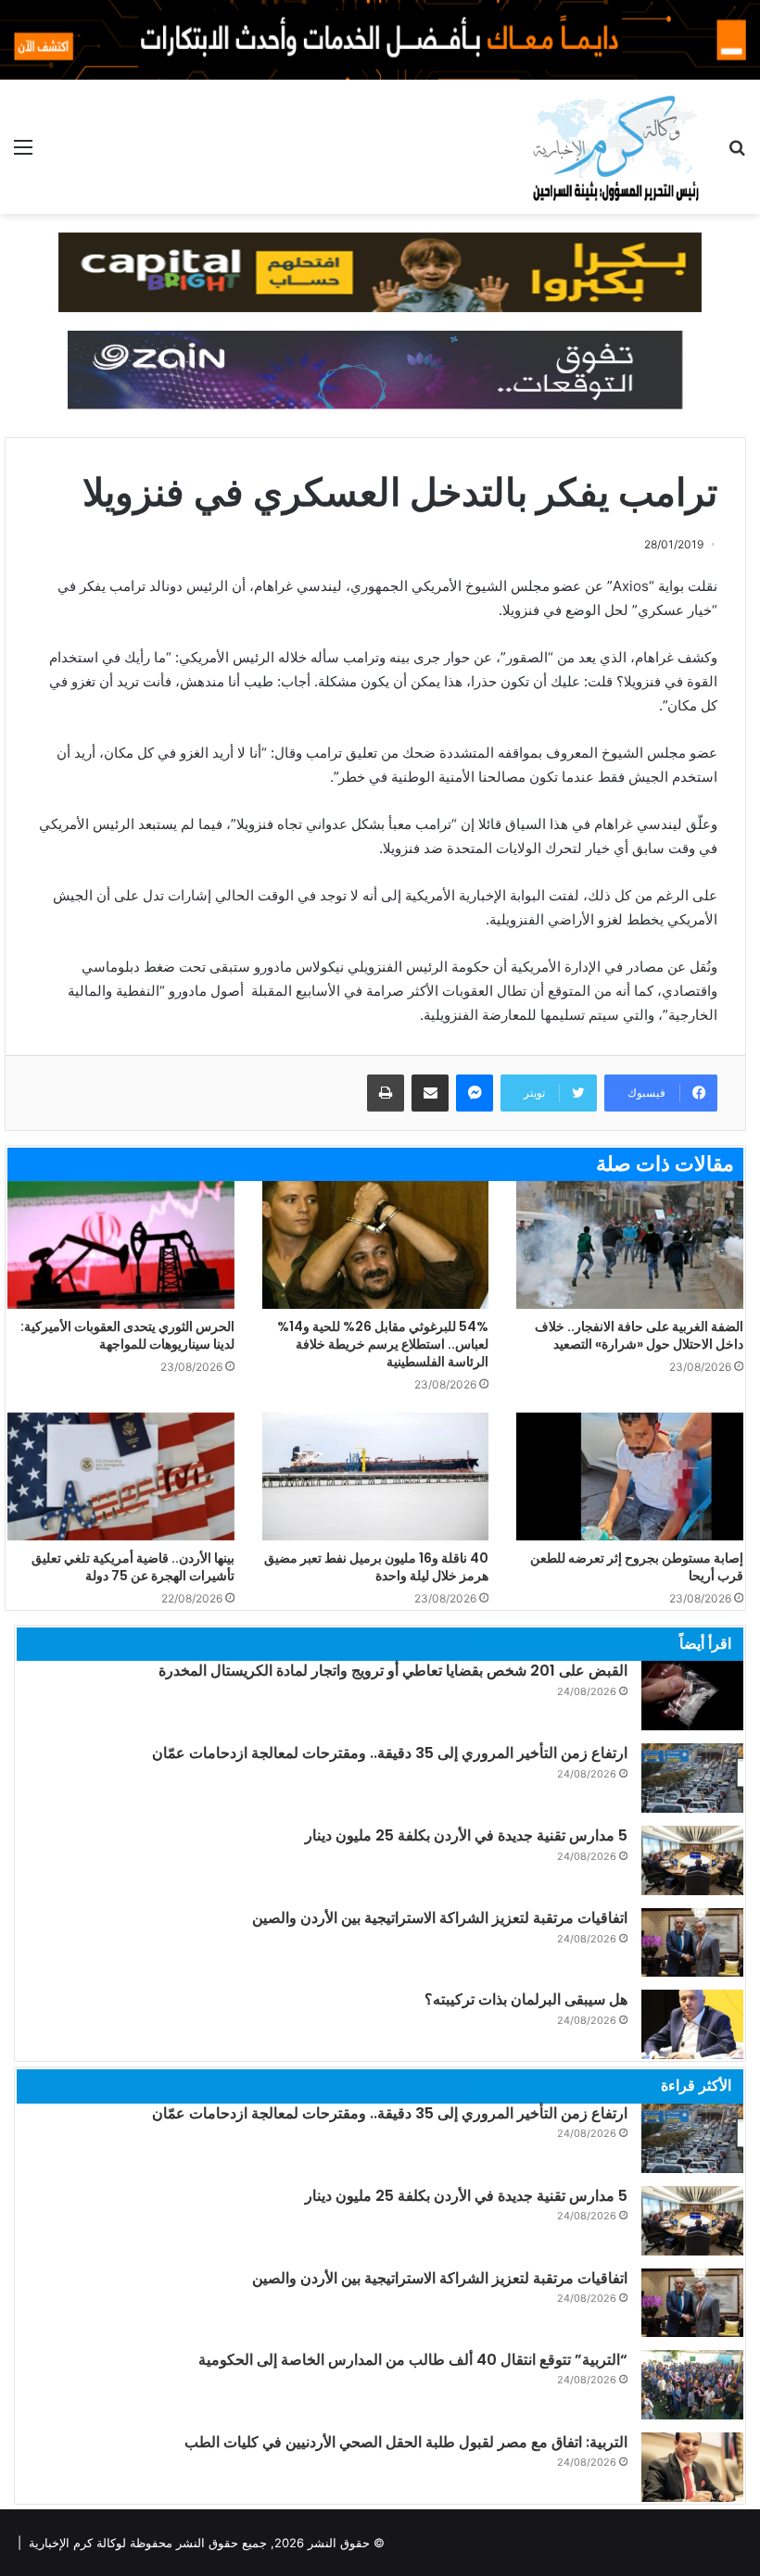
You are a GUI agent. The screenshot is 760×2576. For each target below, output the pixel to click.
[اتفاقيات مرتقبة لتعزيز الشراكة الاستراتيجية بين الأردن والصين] (692, 1942)
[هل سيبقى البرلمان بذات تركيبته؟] (692, 2024)
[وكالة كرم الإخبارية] (615, 147)
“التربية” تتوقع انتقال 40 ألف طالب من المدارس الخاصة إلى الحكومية (413, 2360)
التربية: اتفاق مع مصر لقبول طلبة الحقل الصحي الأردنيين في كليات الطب (406, 2442)
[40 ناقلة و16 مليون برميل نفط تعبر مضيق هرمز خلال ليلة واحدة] (376, 1476)
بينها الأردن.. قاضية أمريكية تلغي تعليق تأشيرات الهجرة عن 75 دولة (133, 1567)
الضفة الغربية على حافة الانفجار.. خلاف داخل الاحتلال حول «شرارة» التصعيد (639, 1335)
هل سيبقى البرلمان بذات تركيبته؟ (526, 1999)
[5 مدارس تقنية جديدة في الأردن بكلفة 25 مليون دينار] (692, 1860)
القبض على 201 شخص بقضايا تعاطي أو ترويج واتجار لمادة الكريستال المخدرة (393, 1671)
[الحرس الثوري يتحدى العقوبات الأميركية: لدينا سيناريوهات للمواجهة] (121, 1245)
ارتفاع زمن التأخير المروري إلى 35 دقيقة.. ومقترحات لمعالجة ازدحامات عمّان (390, 1753)
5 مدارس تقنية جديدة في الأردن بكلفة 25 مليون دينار (466, 1835)
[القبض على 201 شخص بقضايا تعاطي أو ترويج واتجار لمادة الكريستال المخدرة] (692, 1696)
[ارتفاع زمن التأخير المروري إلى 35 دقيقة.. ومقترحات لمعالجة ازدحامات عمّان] (692, 1778)
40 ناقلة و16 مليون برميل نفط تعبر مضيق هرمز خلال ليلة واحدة (376, 1567)
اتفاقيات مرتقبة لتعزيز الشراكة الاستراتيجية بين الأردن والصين (440, 1918)
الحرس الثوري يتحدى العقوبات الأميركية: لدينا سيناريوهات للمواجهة (127, 1335)
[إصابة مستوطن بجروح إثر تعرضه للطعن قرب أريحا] (630, 1476)
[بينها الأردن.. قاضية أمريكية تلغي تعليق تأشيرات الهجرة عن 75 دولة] (121, 1476)
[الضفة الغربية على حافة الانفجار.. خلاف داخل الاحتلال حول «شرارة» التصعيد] (630, 1245)
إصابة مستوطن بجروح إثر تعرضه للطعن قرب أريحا (637, 1567)
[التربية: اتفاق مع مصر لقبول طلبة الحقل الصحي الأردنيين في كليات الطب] (692, 2467)
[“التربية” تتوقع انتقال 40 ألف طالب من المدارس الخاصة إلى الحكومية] (692, 2385)
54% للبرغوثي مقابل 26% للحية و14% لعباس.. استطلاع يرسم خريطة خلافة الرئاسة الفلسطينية (383, 1344)
